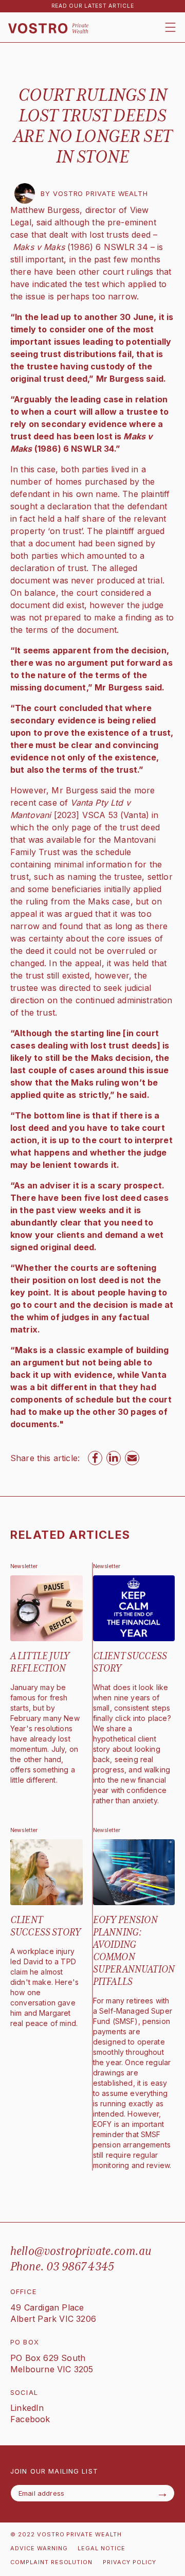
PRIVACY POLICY (129, 2562)
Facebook (30, 2419)
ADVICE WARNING (39, 2548)
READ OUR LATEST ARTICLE (93, 6)
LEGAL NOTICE (101, 2548)
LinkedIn (27, 2408)
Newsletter (24, 1566)
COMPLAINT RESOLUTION (51, 2562)
